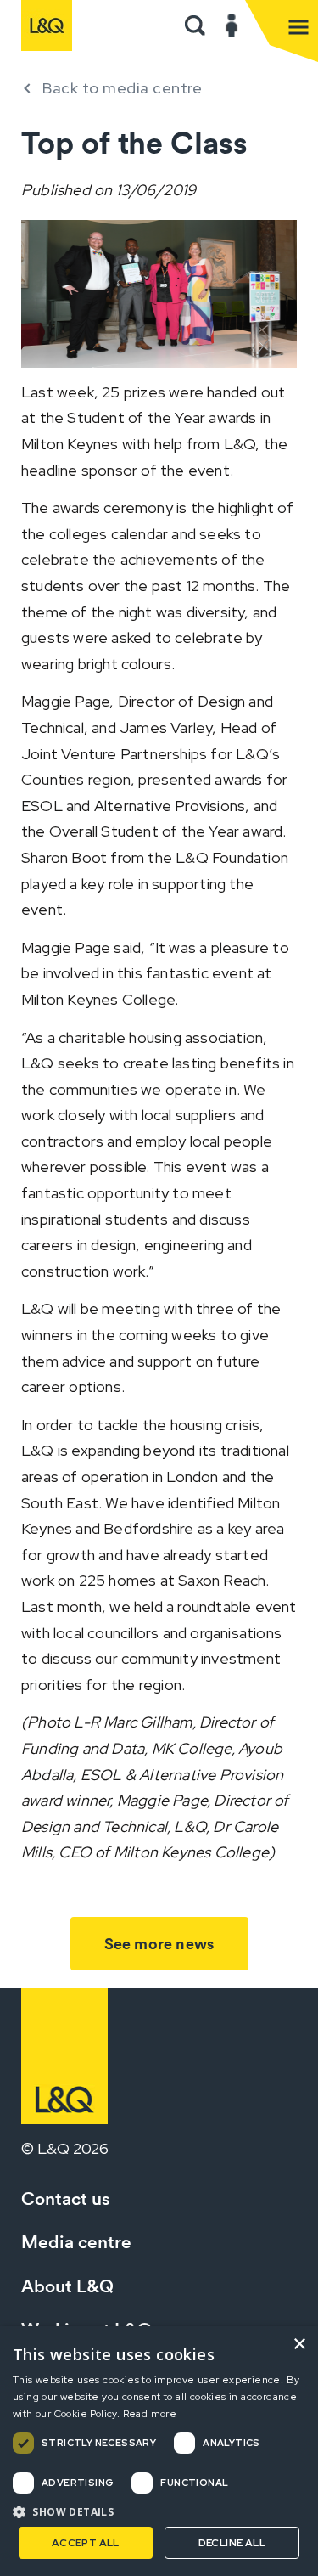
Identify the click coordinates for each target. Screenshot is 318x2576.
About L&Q (67, 2286)
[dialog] (159, 2451)
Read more (150, 2414)
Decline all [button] (232, 2543)
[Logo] (47, 25)
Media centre (76, 2242)
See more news (159, 1944)
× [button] (299, 2345)
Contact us (66, 2198)
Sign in (232, 25)
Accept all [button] (86, 2543)
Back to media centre (122, 88)
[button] (195, 25)
